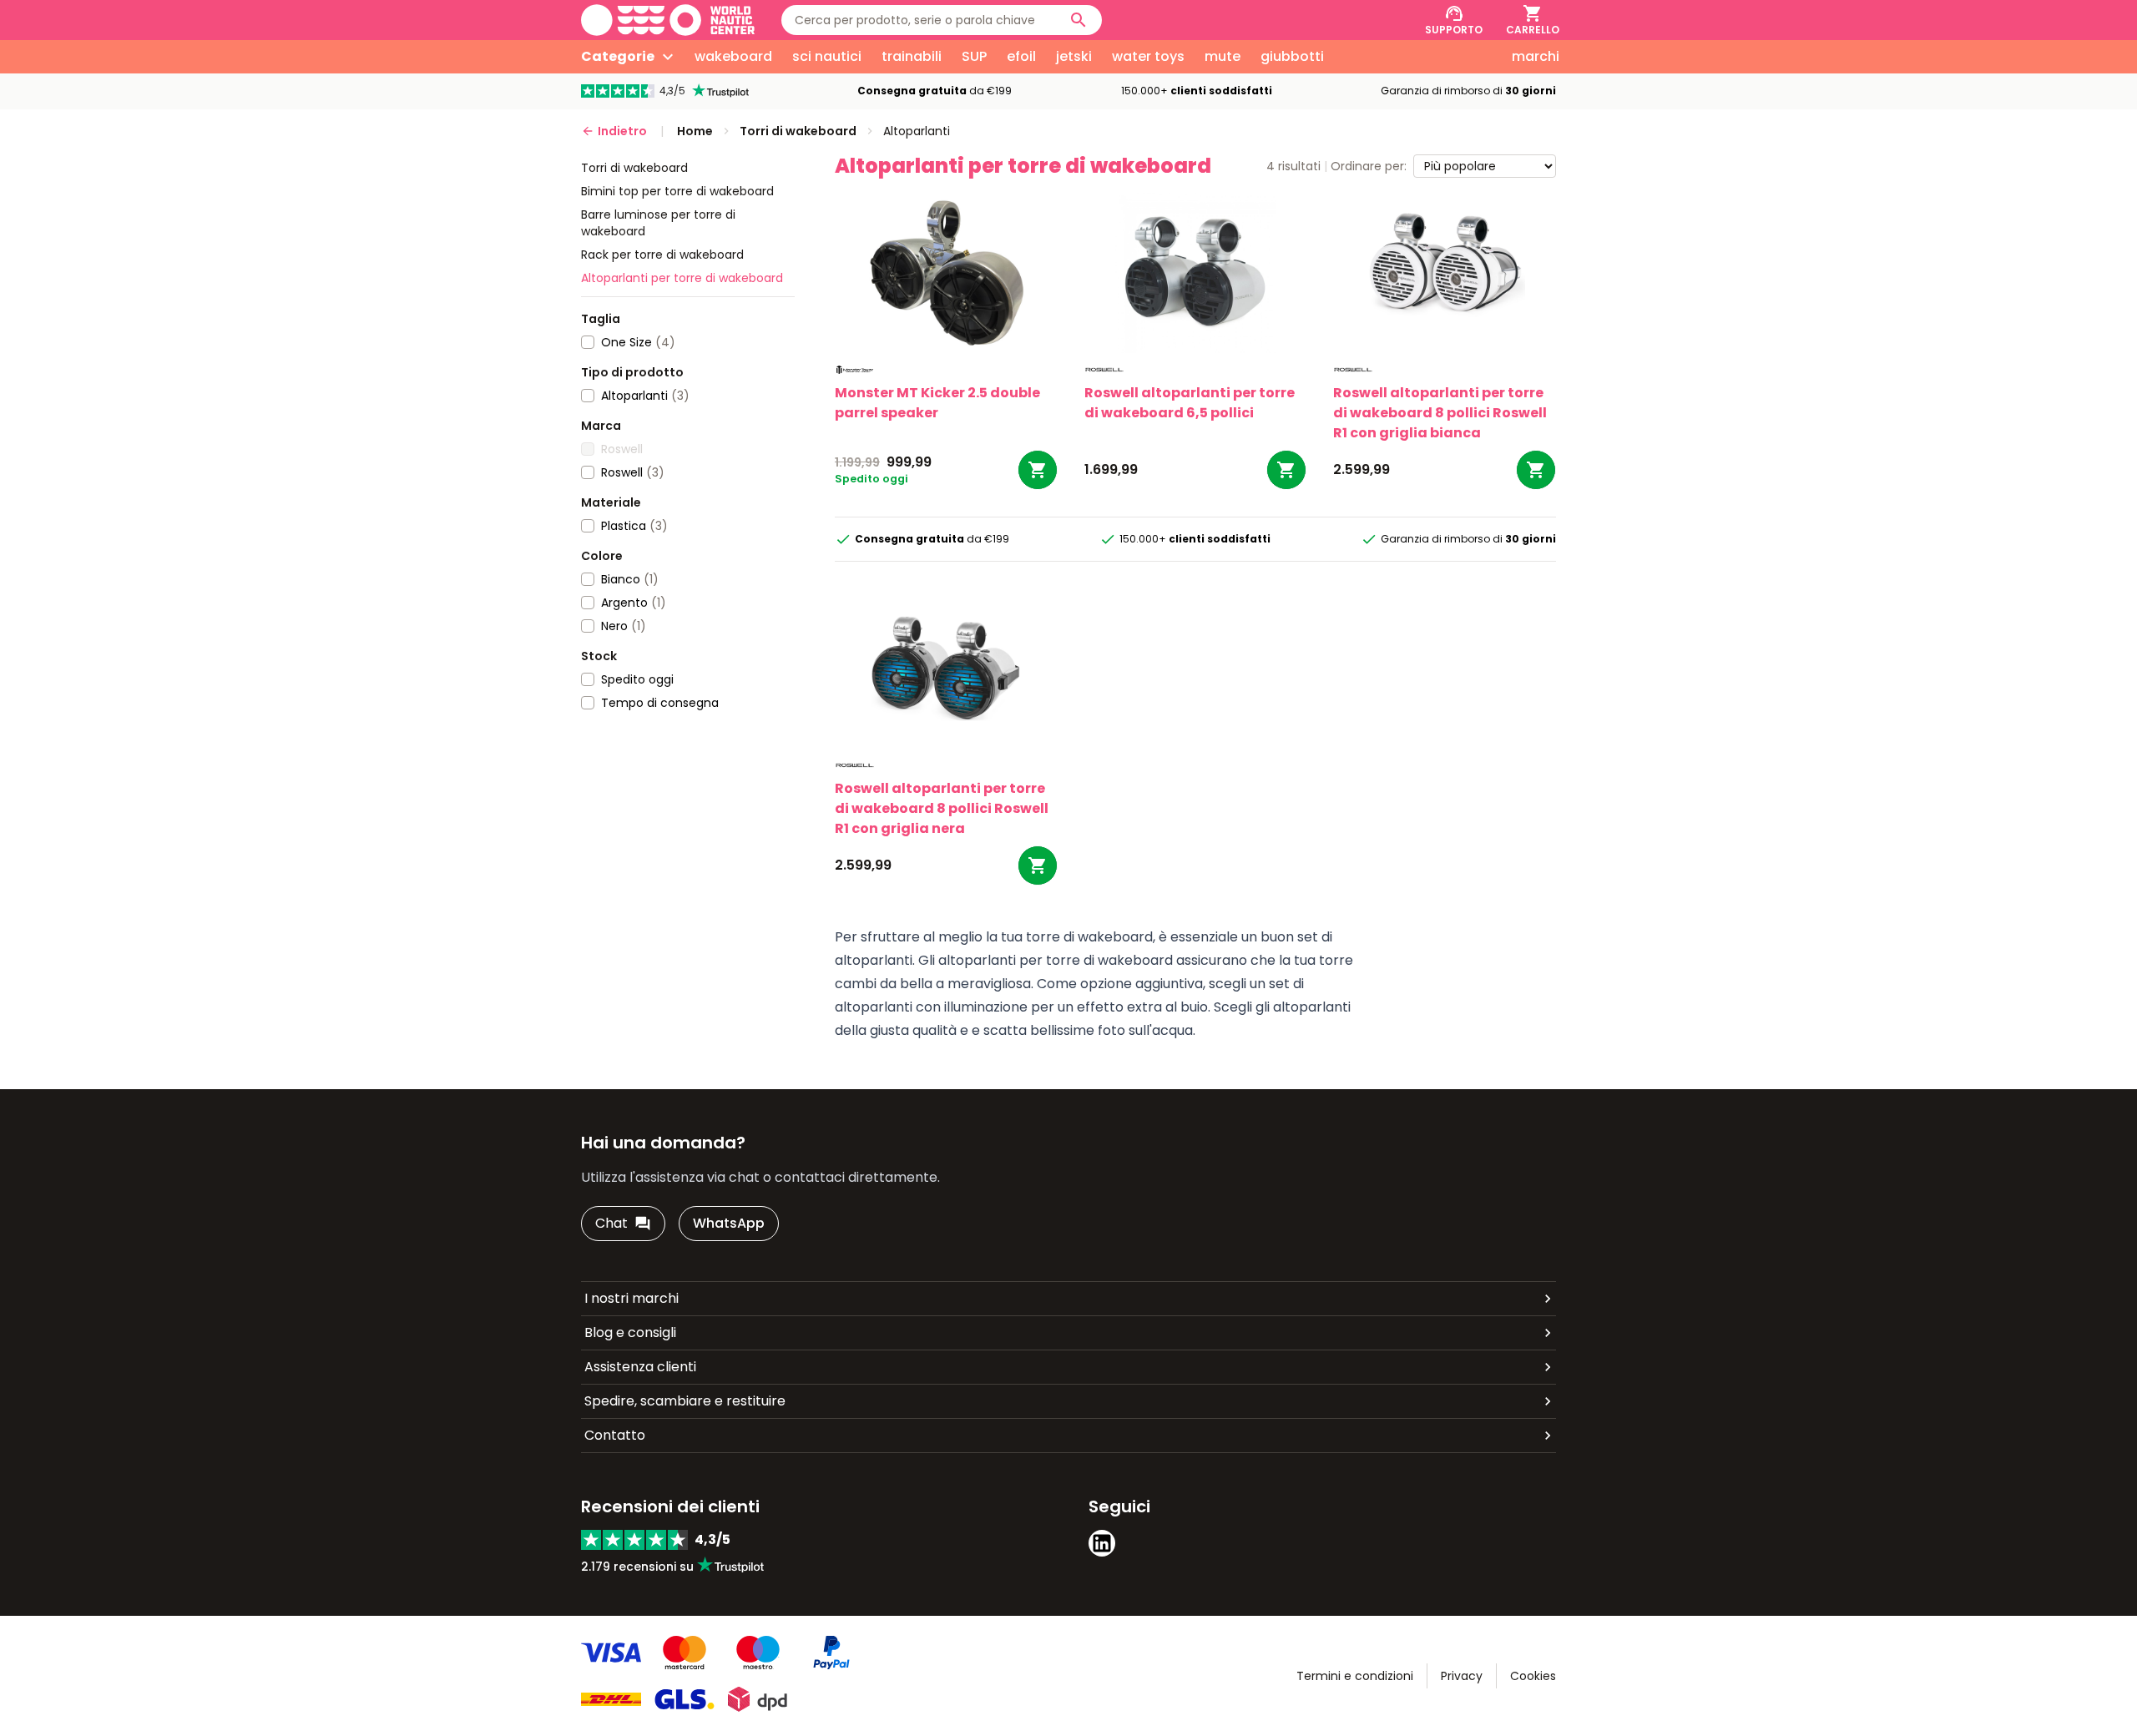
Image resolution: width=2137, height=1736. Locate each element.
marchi (1536, 56)
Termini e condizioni (1355, 1676)
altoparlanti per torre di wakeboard (682, 278)
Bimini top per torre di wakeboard (677, 191)
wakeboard (733, 56)
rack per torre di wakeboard (662, 255)
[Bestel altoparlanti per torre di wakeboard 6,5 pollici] (1286, 470)
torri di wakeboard (634, 168)
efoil (1021, 56)
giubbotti (1292, 56)
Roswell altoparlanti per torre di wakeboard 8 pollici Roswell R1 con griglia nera (942, 808)
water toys (1148, 56)
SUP (974, 56)
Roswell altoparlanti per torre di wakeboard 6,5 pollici (1190, 403)
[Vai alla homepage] (668, 20)
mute (1223, 56)
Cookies (1533, 1676)
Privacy (1462, 1676)
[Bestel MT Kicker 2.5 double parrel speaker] (1038, 470)
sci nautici (827, 56)
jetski (1074, 56)
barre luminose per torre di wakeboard (658, 223)
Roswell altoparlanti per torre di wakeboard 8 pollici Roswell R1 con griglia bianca (1440, 413)
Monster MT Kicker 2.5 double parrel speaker (937, 403)
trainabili (912, 56)
